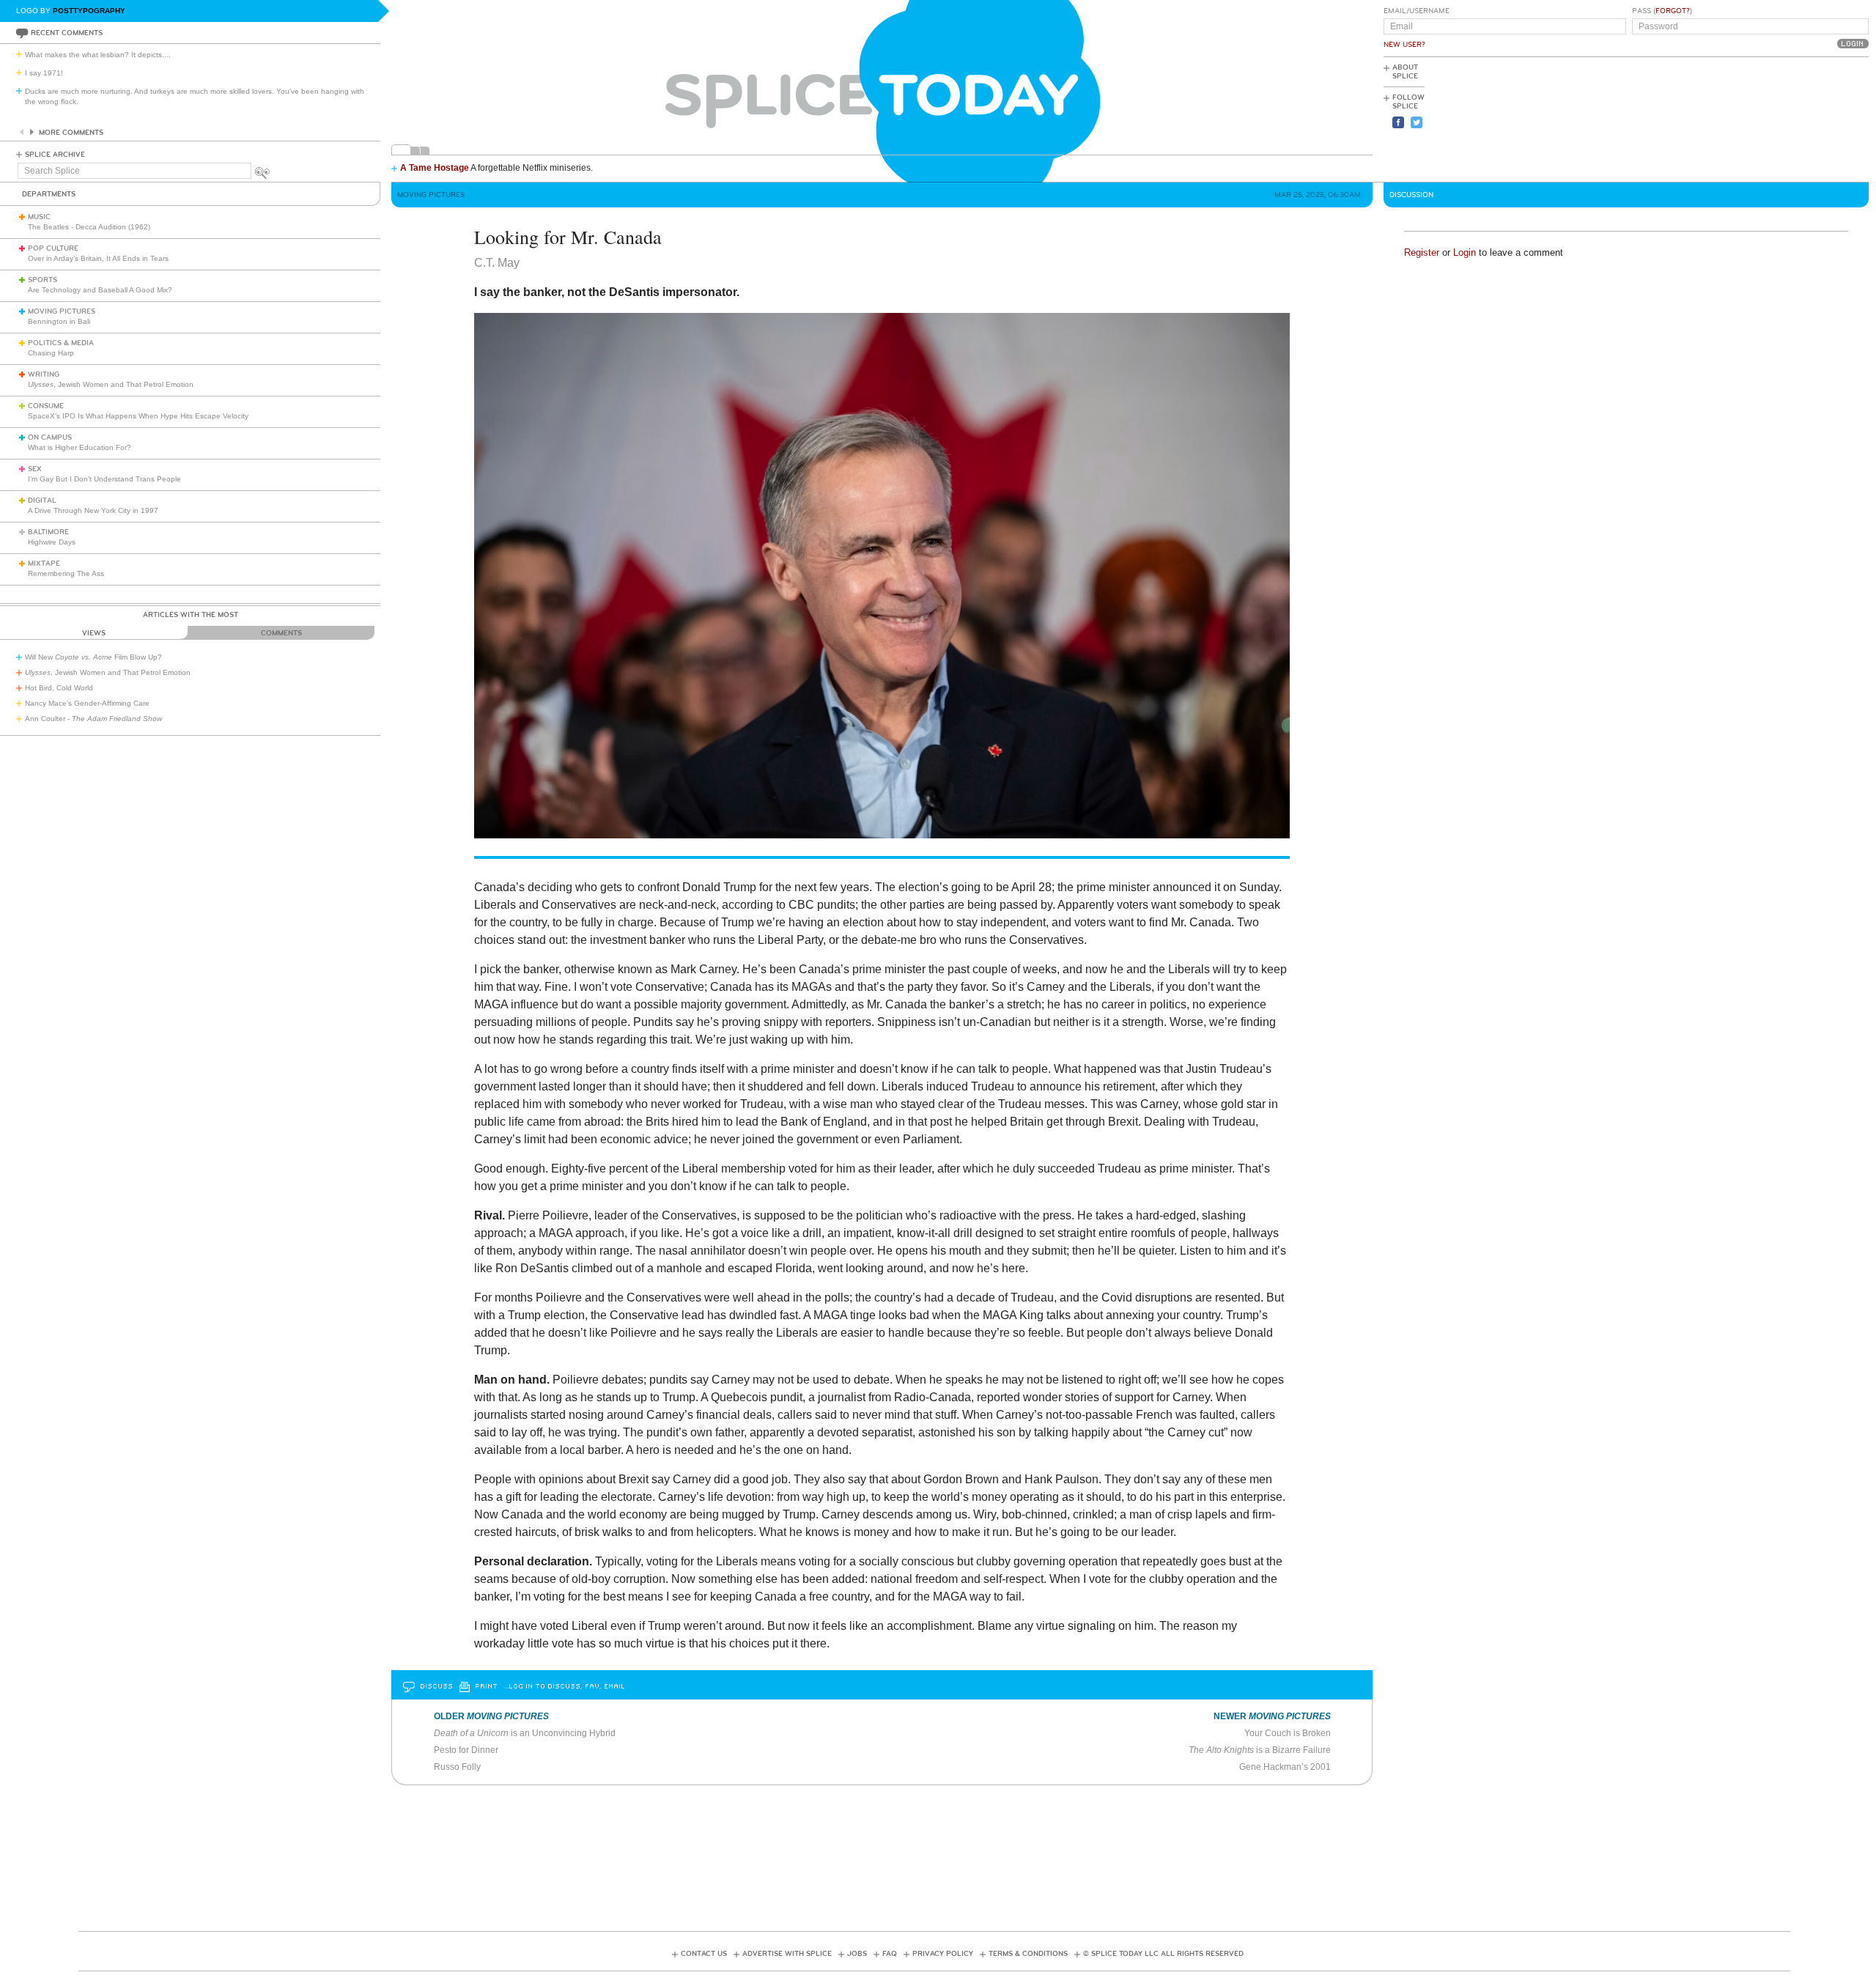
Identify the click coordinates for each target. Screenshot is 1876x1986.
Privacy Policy (943, 1954)
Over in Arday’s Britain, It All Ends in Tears (98, 258)
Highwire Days (52, 542)
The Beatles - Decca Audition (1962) (89, 227)
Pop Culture (53, 248)
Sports (43, 280)
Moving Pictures (62, 311)
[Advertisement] (1803, 118)
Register (1422, 252)
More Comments (71, 133)
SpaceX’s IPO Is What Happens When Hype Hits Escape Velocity (138, 416)
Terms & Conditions (1028, 1954)
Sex (35, 469)
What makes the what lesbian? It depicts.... (98, 55)
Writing (44, 374)
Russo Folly (457, 1767)
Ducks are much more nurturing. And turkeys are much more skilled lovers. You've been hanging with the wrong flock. (195, 96)
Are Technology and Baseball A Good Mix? (100, 290)
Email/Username (1417, 11)
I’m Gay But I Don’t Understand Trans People (104, 479)
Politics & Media (61, 343)
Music (39, 217)
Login (1465, 252)
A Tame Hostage (435, 168)
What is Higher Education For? (80, 447)
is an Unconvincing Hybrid (525, 1733)
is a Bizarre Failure (1260, 1750)
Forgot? (1673, 11)
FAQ (890, 1954)
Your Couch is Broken (1288, 1733)
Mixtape (44, 564)
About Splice (1405, 72)
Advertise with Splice (787, 1954)
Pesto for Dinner (466, 1750)
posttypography (89, 11)
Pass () (1662, 11)
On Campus (50, 438)
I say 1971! (44, 73)
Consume (46, 406)
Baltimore (48, 532)
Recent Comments (67, 33)
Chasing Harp (51, 353)
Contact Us (704, 1954)
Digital (42, 501)
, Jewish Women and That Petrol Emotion (111, 384)
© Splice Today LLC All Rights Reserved (1163, 1954)
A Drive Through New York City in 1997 (93, 510)
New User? (1404, 45)
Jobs (857, 1954)
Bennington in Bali (59, 321)
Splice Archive (55, 155)
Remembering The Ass (66, 573)
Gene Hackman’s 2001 (1285, 1767)
